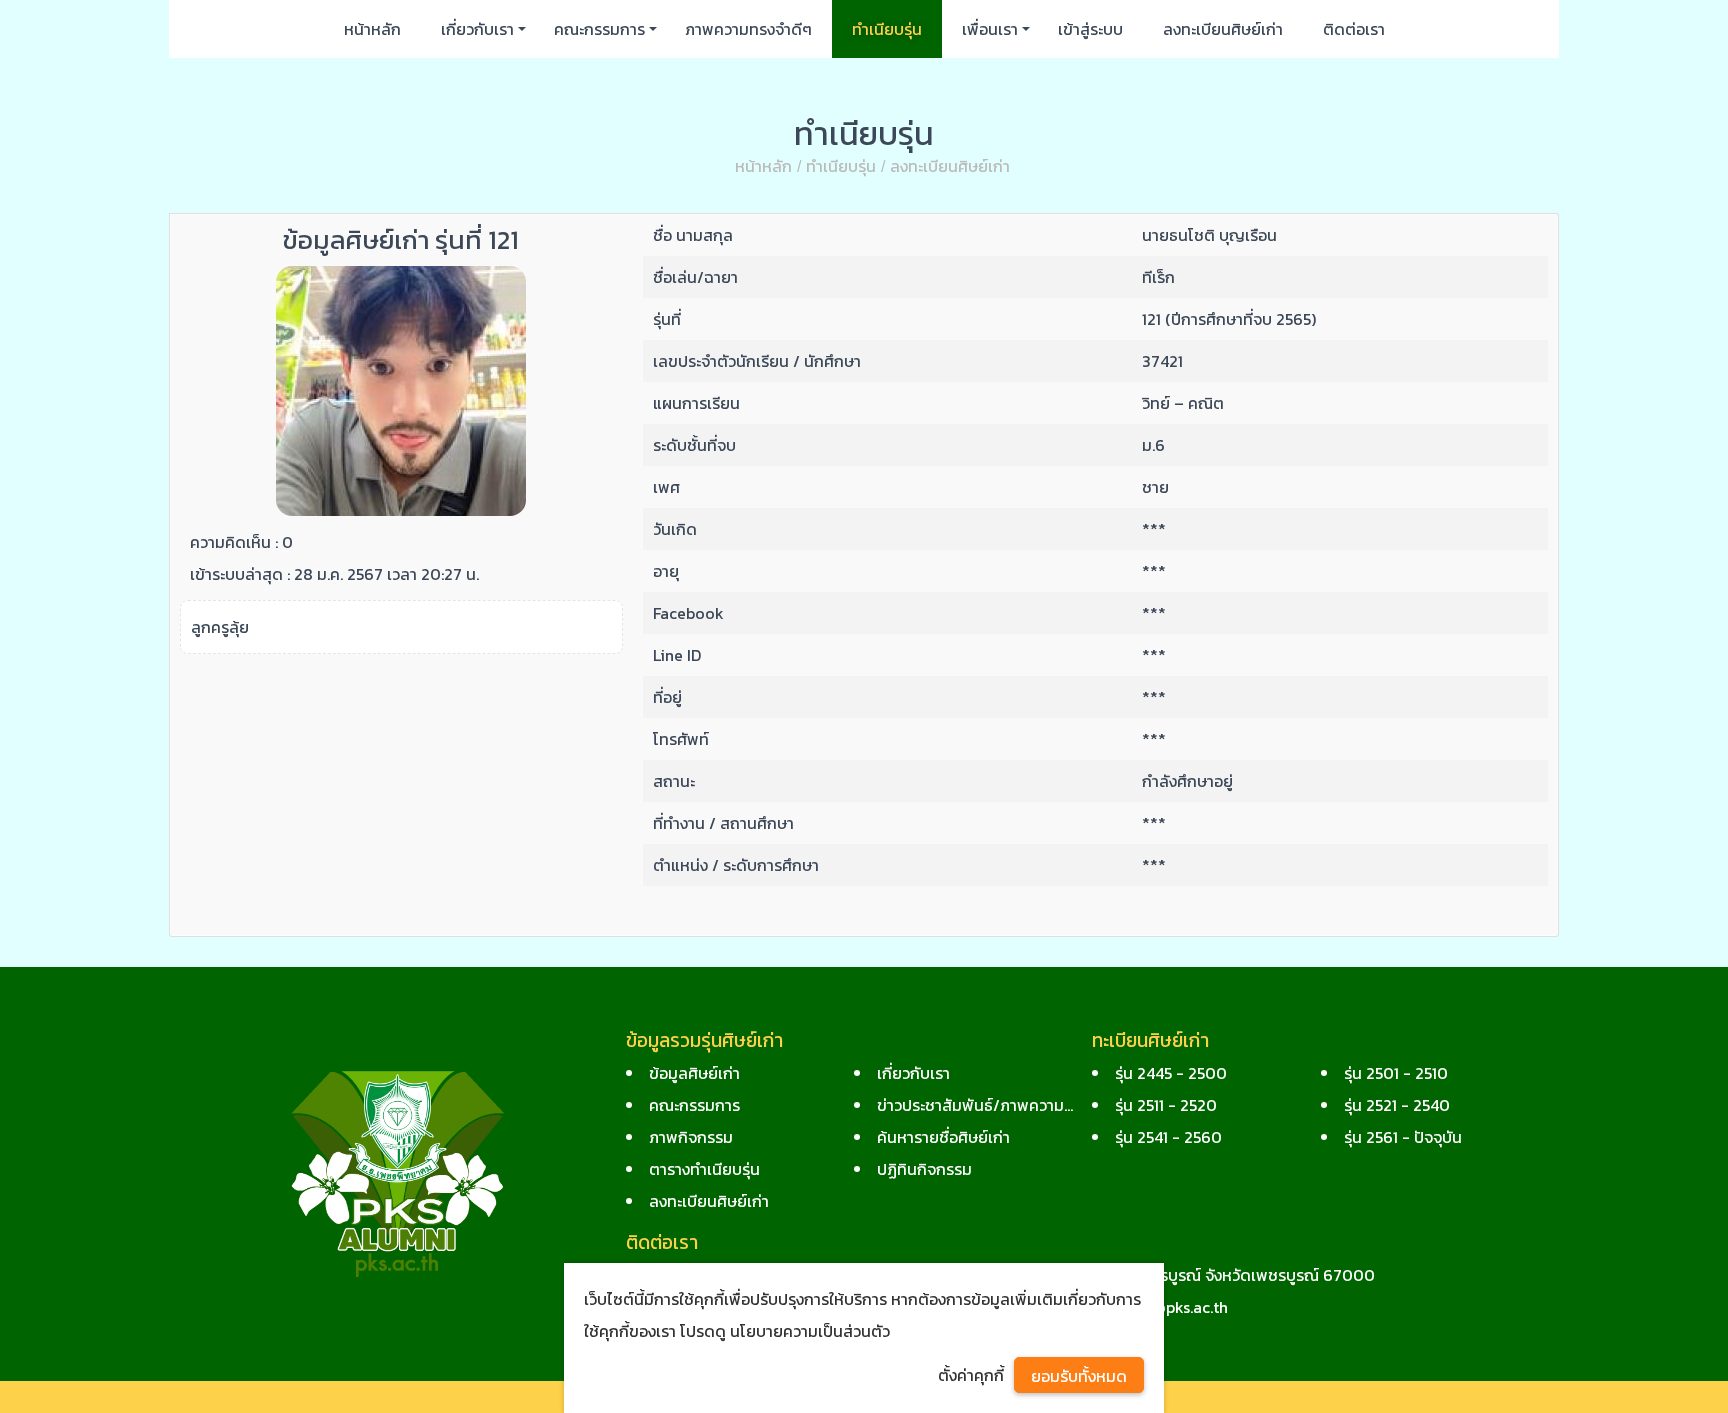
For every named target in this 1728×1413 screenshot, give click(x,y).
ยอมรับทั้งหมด (1079, 1376)
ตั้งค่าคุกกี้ (971, 1375)
